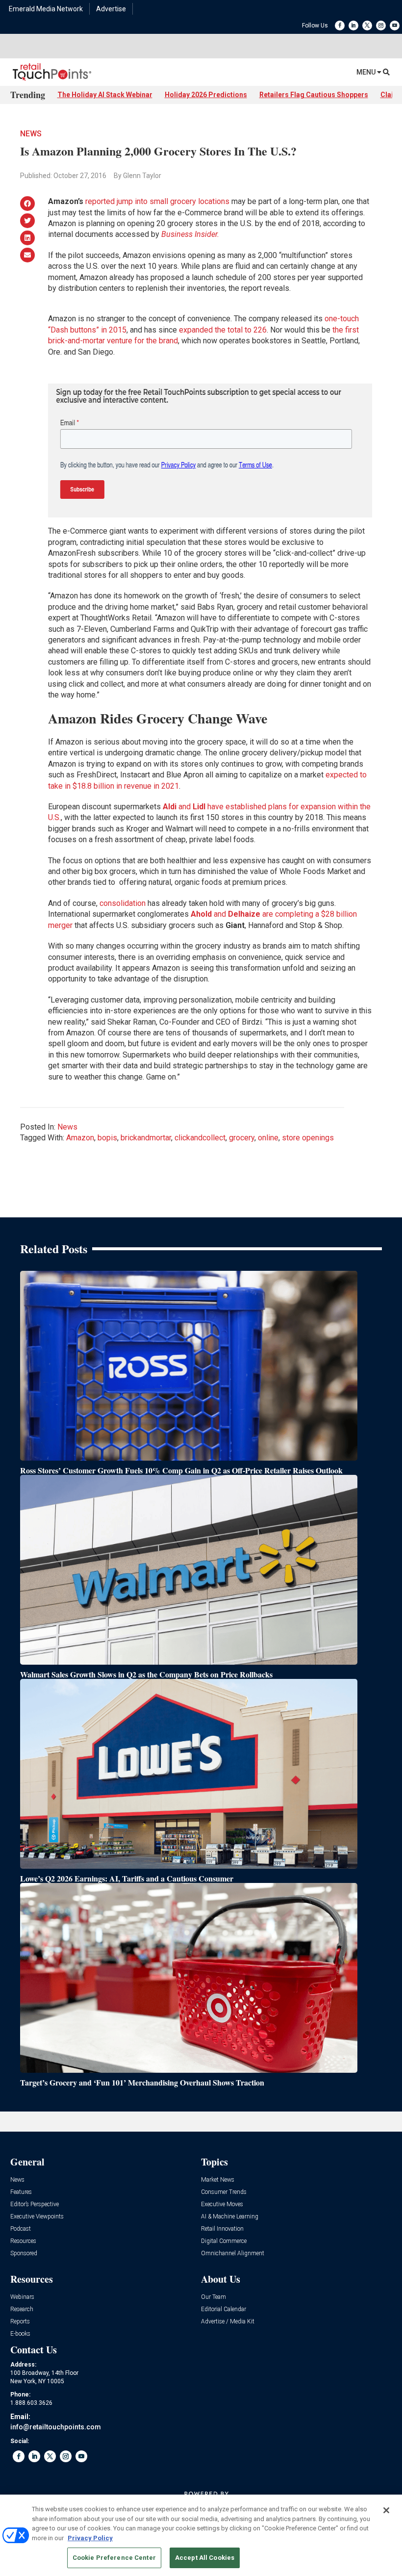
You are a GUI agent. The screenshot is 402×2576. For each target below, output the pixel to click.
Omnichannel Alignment (233, 2254)
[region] (201, 2535)
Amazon (80, 1138)
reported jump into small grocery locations (157, 201)
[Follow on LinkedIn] (353, 26)
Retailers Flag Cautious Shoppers (314, 95)
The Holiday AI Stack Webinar (105, 95)
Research (22, 2309)
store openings (308, 1138)
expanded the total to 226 (223, 330)
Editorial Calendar (224, 2309)
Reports (20, 2322)
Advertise (111, 9)
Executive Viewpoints (37, 2217)
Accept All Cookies (205, 2558)
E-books (20, 2334)
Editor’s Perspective (35, 2204)
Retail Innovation (222, 2229)
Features (21, 2192)
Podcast (21, 2229)
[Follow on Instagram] (381, 26)
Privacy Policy (90, 2538)
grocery (242, 1138)
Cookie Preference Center (114, 2558)
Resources (23, 2241)
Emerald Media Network (46, 9)
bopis (107, 1138)
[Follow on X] (367, 26)
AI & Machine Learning (230, 2217)
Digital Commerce (224, 2241)
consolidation (123, 903)
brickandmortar (146, 1138)
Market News (218, 2180)
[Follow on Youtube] (395, 26)
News (31, 134)
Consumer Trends (224, 2192)
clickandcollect (200, 1138)
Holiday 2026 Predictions (206, 95)
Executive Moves (222, 2204)
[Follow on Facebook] (340, 26)
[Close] (386, 2510)
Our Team (214, 2297)
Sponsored (24, 2254)
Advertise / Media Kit (228, 2322)
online (268, 1138)
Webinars (22, 2297)
